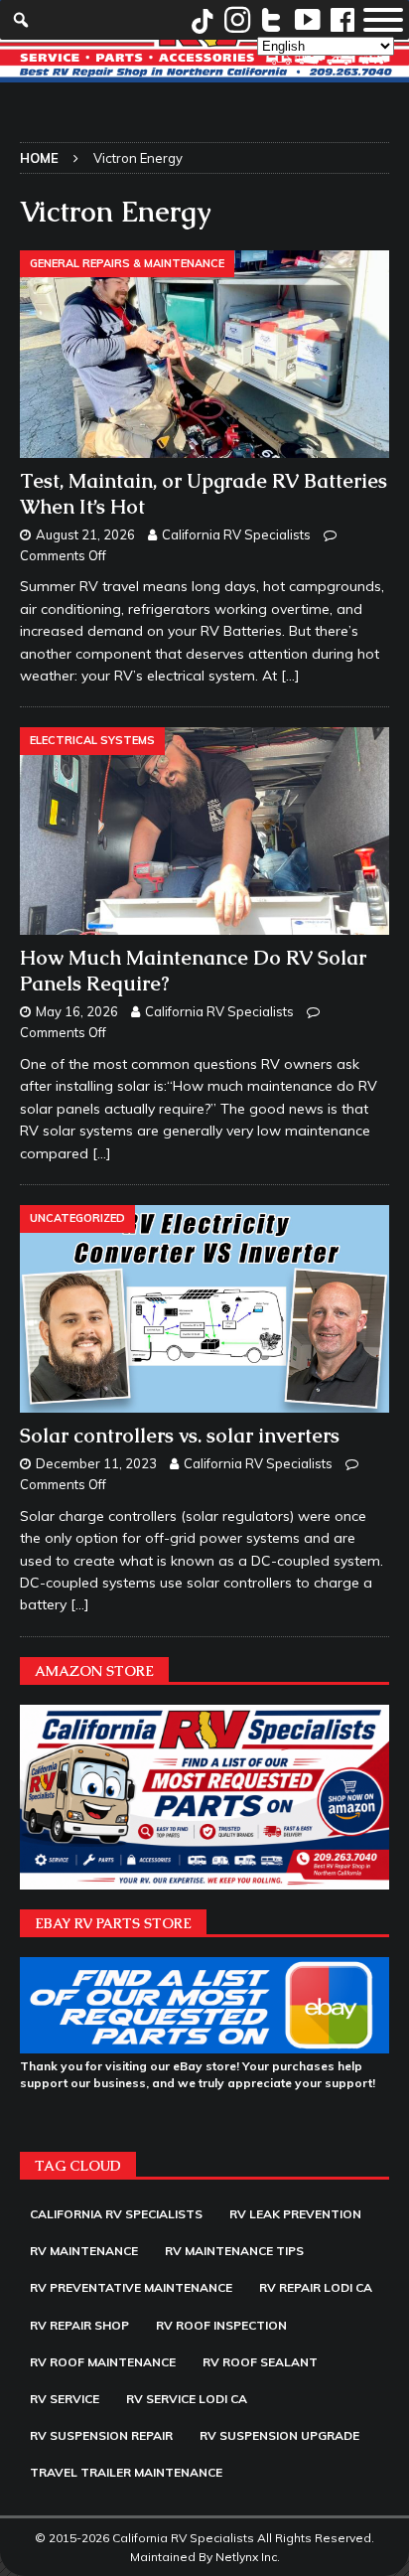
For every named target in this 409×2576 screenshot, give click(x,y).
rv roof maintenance (103, 2362)
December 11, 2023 (96, 1463)
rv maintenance (84, 2251)
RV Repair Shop (79, 2325)
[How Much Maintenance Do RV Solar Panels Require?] (204, 831)
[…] (290, 676)
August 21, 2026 (85, 534)
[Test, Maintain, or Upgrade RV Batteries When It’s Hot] (204, 354)
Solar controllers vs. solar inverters (180, 1436)
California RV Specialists (236, 534)
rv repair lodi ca (316, 2287)
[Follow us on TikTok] (203, 20)
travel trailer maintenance (126, 2472)
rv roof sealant (260, 2362)
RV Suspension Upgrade (279, 2435)
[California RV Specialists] (204, 71)
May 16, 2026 (77, 1011)
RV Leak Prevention (295, 2214)
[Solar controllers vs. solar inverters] (204, 1309)
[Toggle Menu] (383, 20)
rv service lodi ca (187, 2399)
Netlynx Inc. (248, 2557)
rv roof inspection (221, 2325)
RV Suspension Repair (101, 2435)
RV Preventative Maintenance (131, 2287)
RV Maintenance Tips (234, 2251)
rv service (65, 2399)
